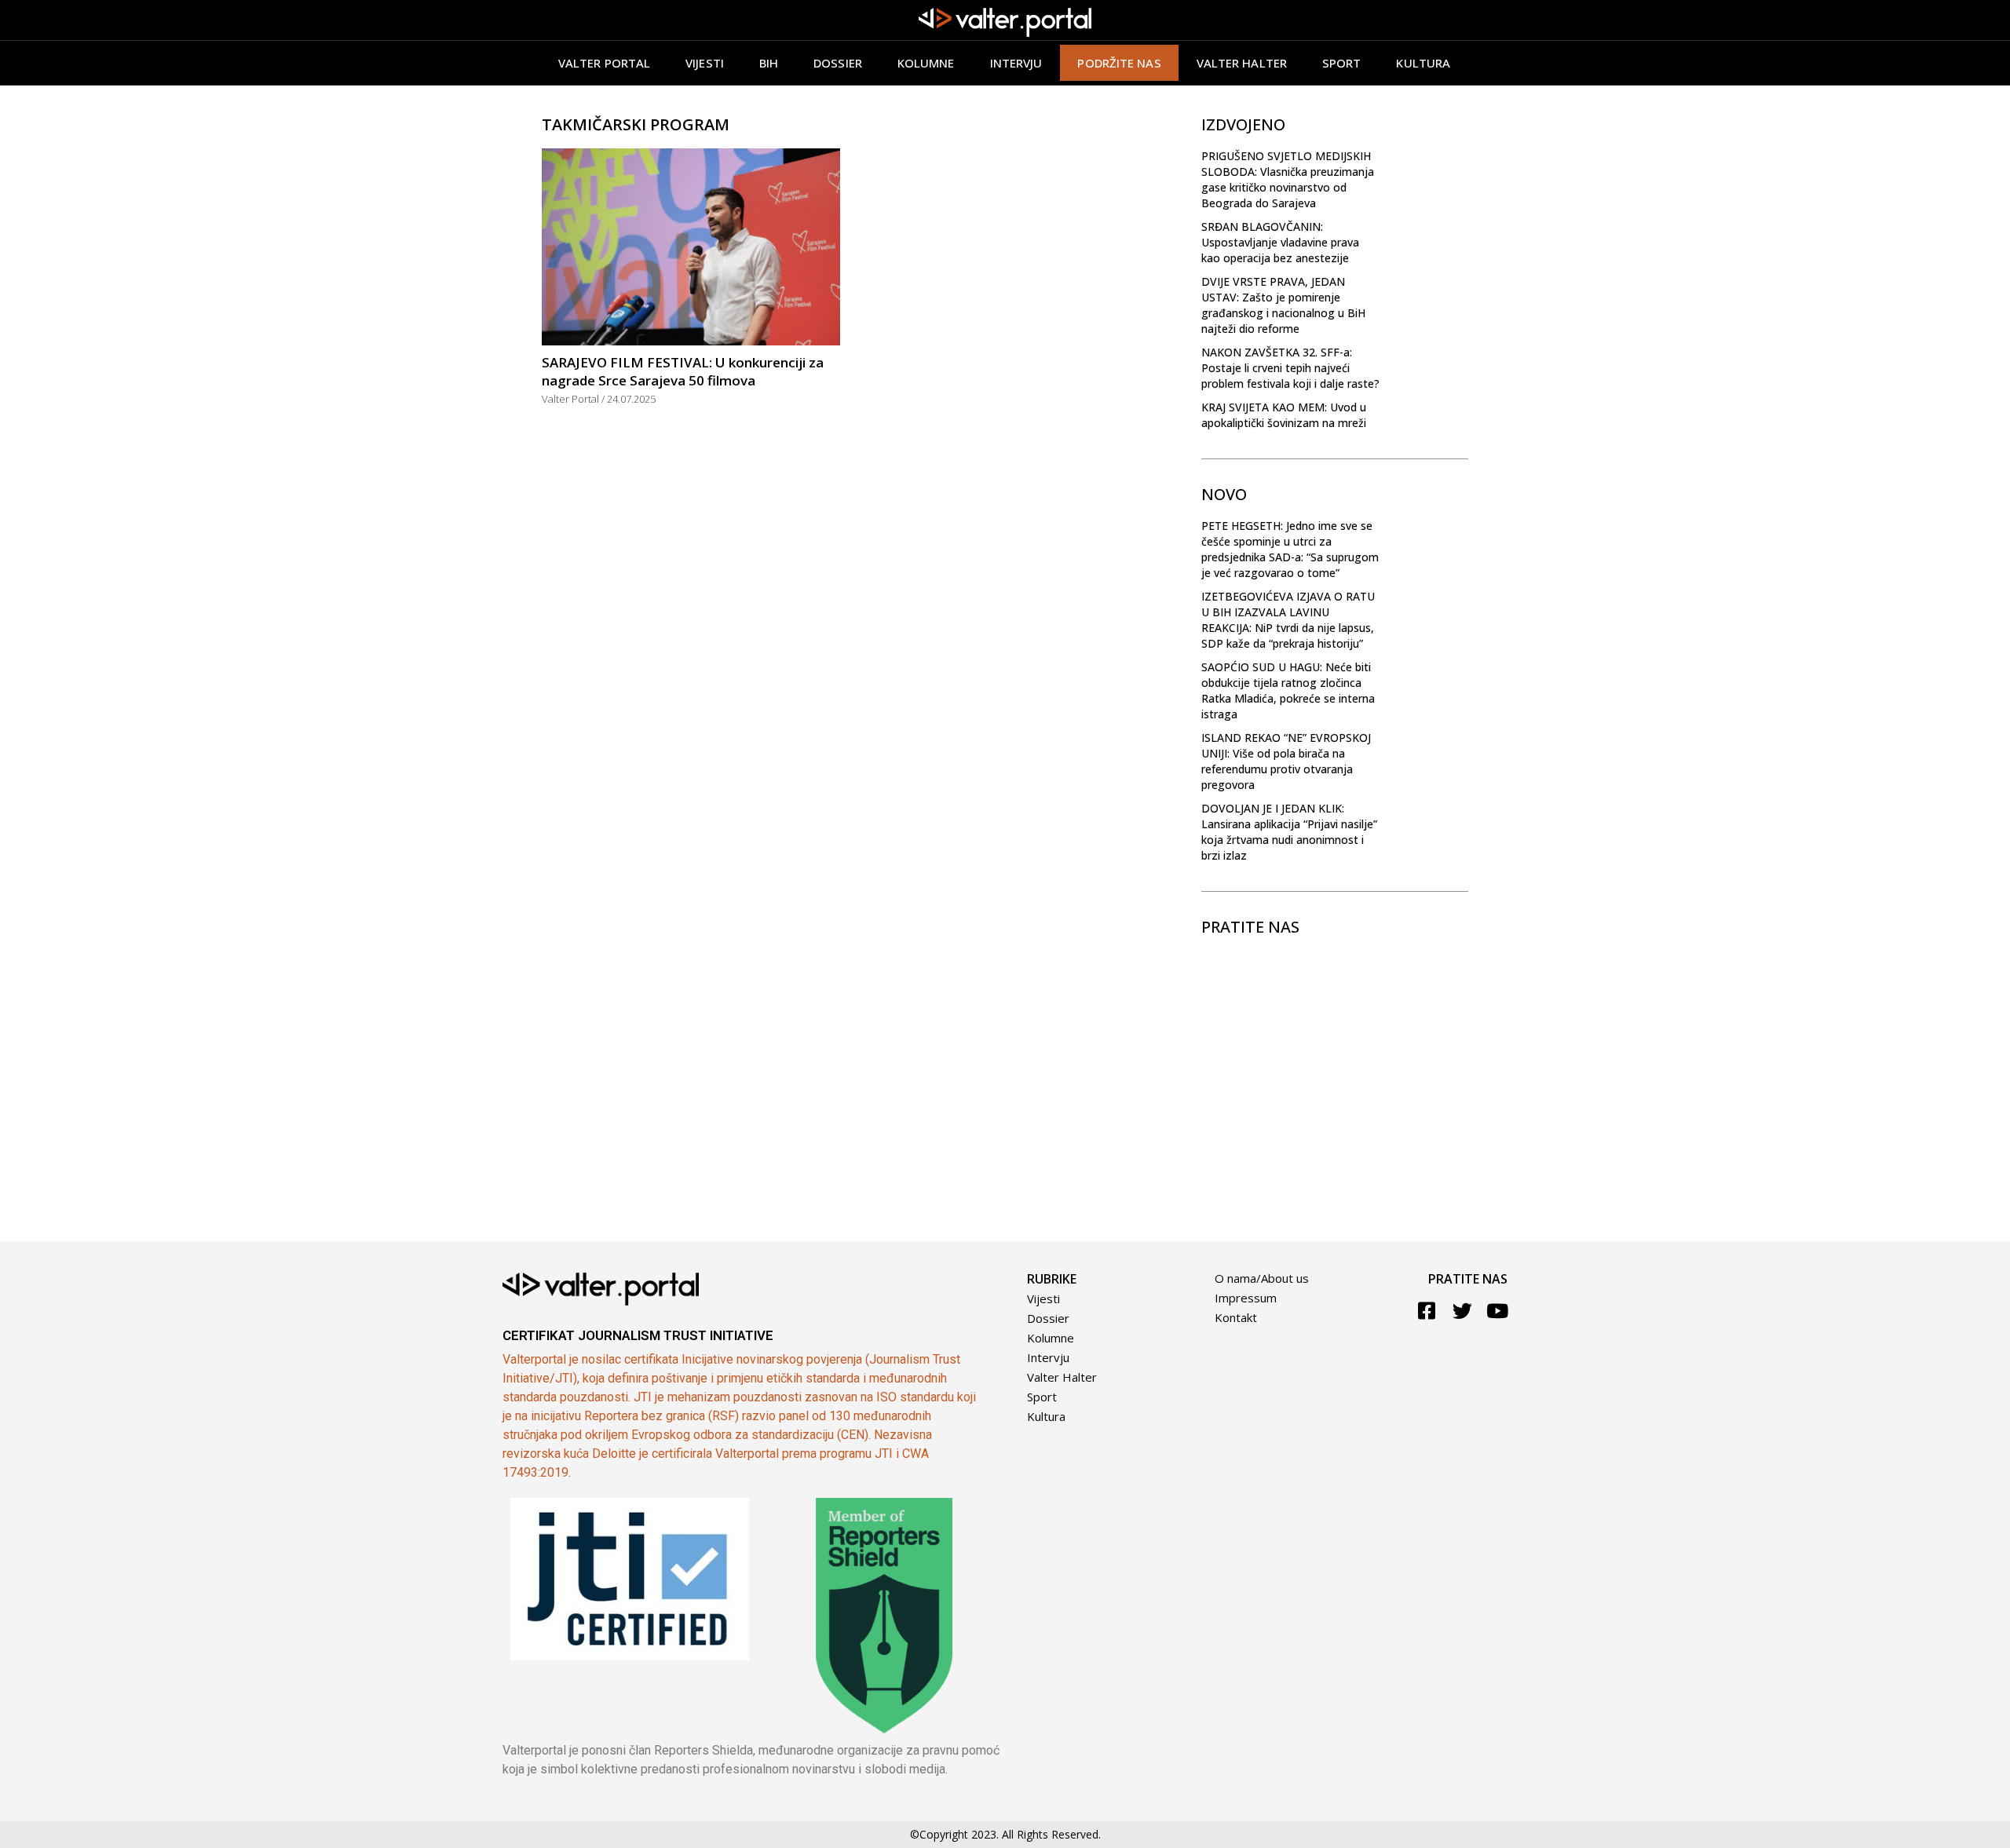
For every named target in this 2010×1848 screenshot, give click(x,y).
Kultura (1423, 63)
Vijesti (705, 63)
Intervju (1016, 63)
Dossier (838, 63)
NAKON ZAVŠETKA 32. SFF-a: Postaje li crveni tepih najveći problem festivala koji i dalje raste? (1290, 368)
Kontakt (1236, 1317)
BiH (769, 63)
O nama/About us (1262, 1278)
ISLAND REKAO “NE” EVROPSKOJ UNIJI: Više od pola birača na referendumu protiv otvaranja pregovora (1286, 761)
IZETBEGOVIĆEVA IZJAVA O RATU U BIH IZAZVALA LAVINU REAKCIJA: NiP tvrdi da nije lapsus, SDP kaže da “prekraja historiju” (1288, 620)
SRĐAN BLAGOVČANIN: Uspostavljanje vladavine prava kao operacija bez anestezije (1280, 242)
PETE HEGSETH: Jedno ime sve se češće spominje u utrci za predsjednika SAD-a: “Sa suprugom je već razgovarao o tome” (1290, 549)
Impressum (1246, 1298)
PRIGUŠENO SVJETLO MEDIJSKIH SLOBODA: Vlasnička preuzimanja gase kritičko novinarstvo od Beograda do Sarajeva (1288, 179)
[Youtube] (1498, 1311)
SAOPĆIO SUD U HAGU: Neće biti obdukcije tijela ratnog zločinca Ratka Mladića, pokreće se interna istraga (1288, 690)
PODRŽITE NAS (1119, 63)
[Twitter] (1462, 1311)
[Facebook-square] (1427, 1311)
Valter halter (1242, 63)
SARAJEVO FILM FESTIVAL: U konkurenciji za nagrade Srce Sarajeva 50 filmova (683, 371)
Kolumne (926, 63)
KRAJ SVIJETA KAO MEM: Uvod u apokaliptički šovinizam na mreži (1284, 415)
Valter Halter (1062, 1377)
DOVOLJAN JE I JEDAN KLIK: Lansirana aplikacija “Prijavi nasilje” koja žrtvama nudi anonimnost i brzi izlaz (1289, 832)
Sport (1342, 63)
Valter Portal (604, 63)
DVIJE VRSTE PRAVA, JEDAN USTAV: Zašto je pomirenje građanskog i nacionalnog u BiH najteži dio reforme (1283, 305)
